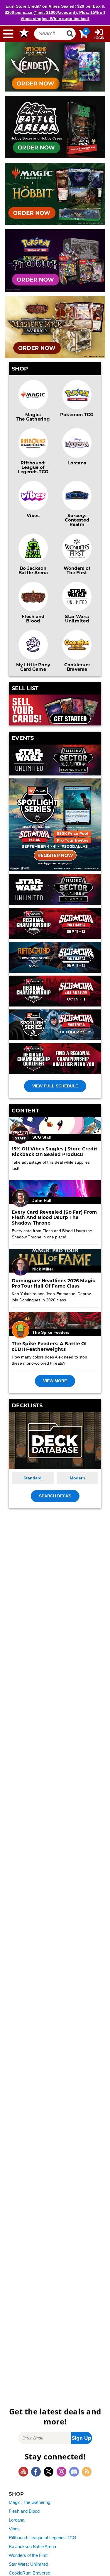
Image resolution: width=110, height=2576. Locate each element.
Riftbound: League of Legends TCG (33, 467)
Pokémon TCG (77, 414)
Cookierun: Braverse (77, 667)
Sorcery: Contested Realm (77, 520)
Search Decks (55, 1496)
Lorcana (77, 463)
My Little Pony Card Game (33, 667)
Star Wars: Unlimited (77, 618)
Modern (77, 1478)
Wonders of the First (28, 2555)
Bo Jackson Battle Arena (33, 570)
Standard (33, 1478)
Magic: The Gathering (33, 417)
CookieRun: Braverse (29, 2573)
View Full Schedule (55, 1086)
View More (55, 1381)
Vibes (33, 515)
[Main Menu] (8, 34)
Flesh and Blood (33, 618)
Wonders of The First (77, 570)
